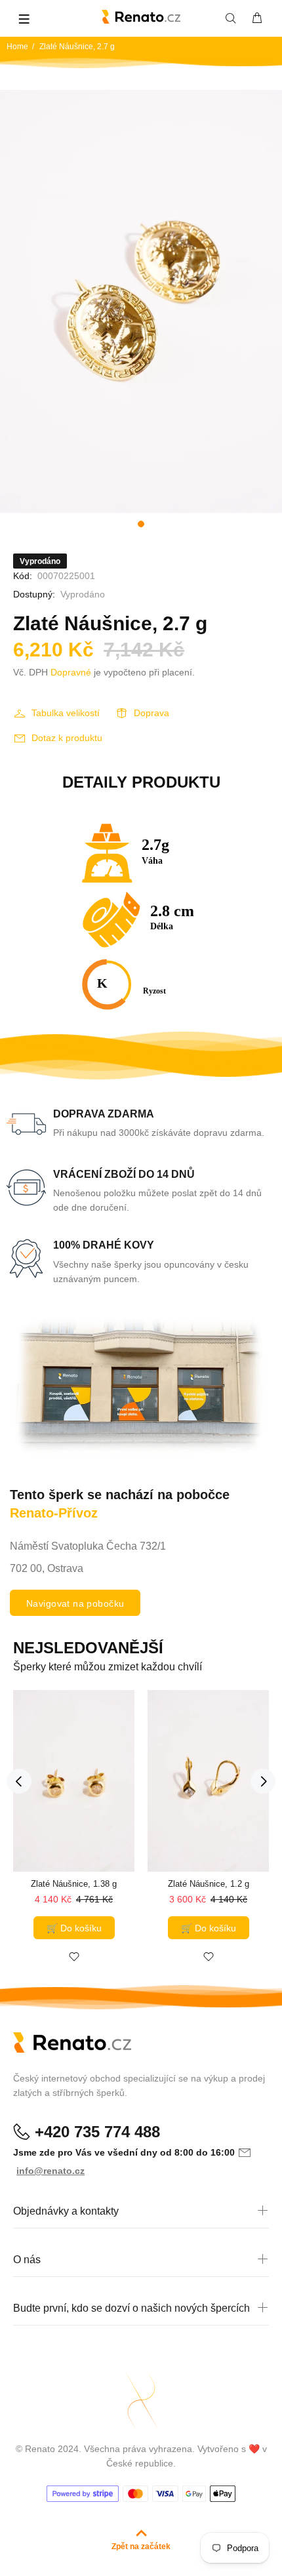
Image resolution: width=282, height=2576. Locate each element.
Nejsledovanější (88, 1648)
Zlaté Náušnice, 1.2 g (209, 1884)
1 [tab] (141, 524)
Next (263, 1781)
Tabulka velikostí (66, 713)
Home (17, 47)
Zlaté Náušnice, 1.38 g (74, 1884)
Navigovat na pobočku (75, 1603)
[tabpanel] (141, 301)
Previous (19, 1781)
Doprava (151, 713)
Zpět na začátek (141, 2546)
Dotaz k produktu (67, 738)
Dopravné (71, 672)
